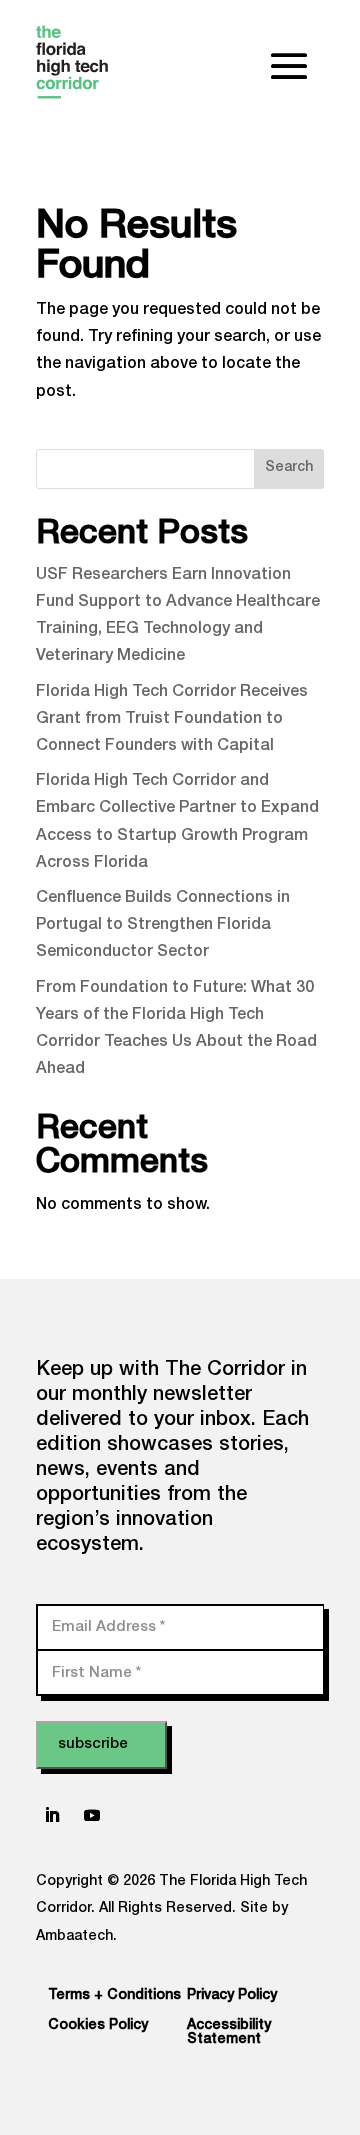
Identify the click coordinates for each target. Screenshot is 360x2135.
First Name (96, 1672)
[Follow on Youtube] (92, 1815)
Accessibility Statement (229, 2033)
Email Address (108, 1626)
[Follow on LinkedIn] (52, 1815)
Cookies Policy (98, 2026)
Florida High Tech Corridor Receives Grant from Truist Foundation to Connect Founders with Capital (172, 720)
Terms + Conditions (114, 1996)
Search (289, 468)
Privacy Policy (232, 1996)
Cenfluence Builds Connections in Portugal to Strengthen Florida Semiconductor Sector (163, 926)
